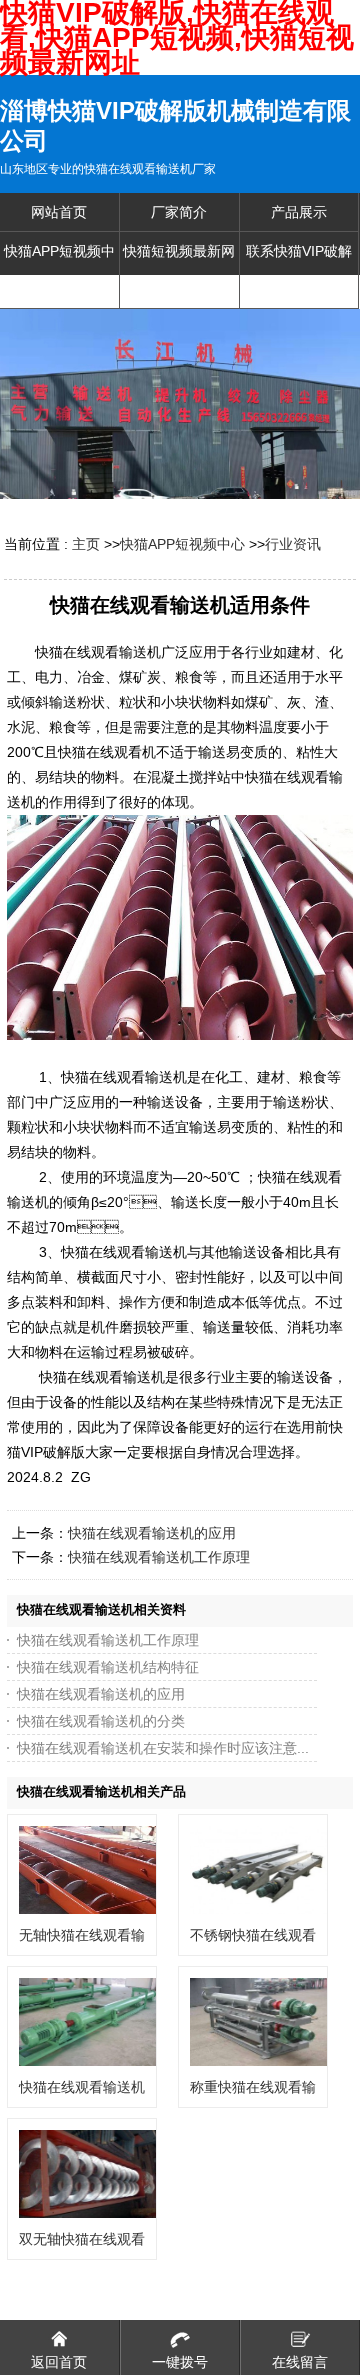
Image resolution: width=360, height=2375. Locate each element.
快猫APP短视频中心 (182, 544)
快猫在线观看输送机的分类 (101, 1721)
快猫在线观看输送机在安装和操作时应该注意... (163, 1748)
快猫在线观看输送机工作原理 (159, 1557)
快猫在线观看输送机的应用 (152, 1533)
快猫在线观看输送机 (82, 2087)
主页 (86, 544)
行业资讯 (293, 544)
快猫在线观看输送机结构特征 (108, 1667)
